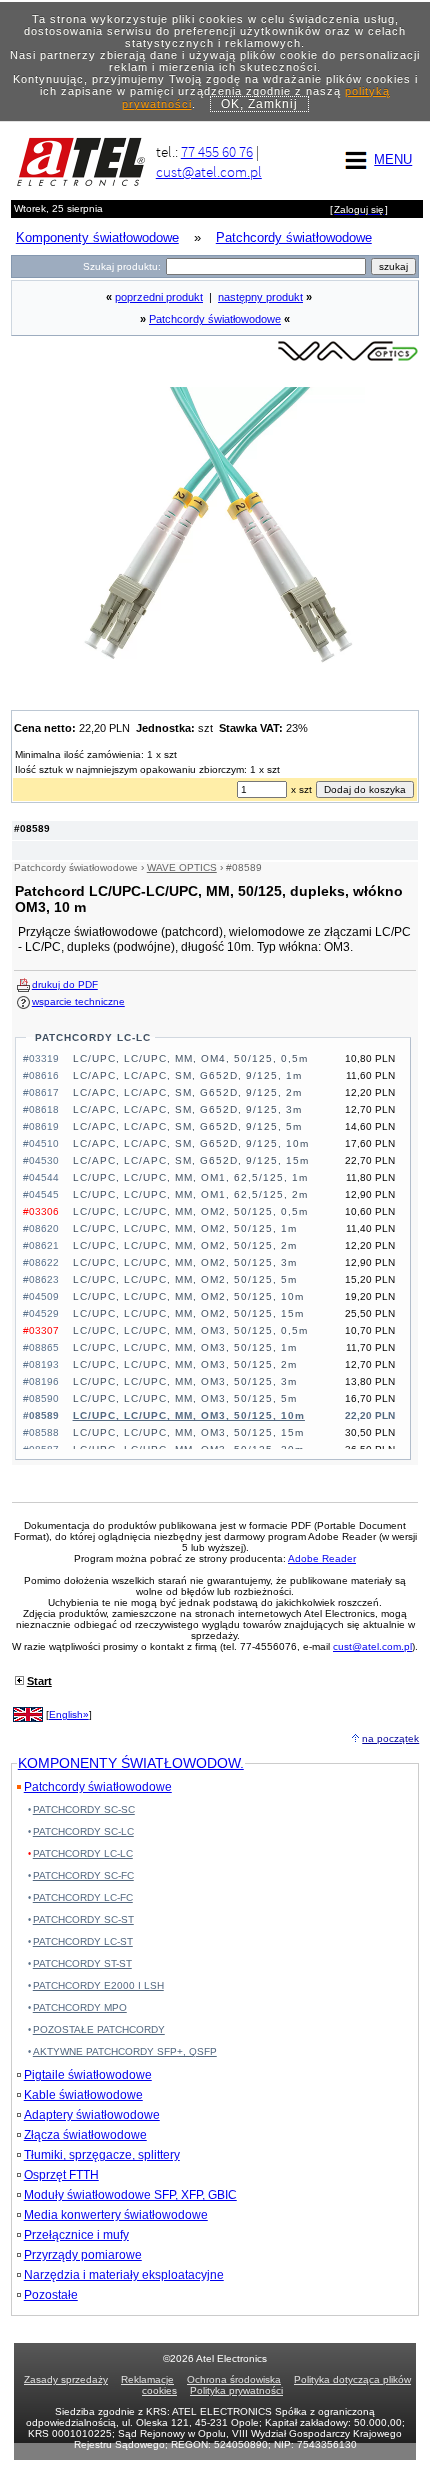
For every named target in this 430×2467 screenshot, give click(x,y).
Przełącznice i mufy (76, 2235)
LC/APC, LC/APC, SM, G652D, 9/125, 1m (187, 1075)
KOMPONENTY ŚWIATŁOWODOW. (131, 1763)
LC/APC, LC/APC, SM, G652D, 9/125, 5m (187, 1126)
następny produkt (260, 297)
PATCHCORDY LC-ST (83, 1941)
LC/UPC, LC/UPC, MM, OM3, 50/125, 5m (185, 1398)
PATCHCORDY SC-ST (83, 1919)
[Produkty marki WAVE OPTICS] (348, 359)
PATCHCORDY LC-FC (83, 1897)
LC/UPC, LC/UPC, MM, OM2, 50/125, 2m (185, 1245)
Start (39, 1681)
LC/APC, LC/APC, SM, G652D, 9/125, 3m (187, 1109)
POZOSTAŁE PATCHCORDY (99, 2029)
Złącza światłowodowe (85, 2135)
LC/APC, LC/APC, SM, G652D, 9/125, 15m (191, 1160)
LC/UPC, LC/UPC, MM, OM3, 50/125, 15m (188, 1432)
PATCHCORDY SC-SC (84, 1809)
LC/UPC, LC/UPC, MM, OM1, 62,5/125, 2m (190, 1194)
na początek (390, 1738)
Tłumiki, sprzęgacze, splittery (102, 2155)
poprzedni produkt (159, 297)
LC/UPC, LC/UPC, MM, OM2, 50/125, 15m (188, 1313)
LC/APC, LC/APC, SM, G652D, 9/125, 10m (191, 1143)
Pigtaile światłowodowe (88, 2075)
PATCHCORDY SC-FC (83, 1875)
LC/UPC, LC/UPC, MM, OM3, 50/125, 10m (189, 1415)
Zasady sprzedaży (66, 2379)
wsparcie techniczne (78, 1001)
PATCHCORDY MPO (80, 2007)
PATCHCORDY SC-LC (83, 1831)
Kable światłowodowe (83, 2095)
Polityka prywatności (236, 2390)
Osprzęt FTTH (61, 2175)
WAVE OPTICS (182, 867)
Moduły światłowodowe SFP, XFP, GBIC (130, 2195)
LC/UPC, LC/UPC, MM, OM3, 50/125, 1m (185, 1347)
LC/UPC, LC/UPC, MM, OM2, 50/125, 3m (185, 1262)
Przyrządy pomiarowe (83, 2255)
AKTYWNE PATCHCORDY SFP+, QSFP (125, 2051)
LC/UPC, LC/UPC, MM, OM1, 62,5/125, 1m (190, 1177)
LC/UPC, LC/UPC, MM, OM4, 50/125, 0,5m (190, 1058)
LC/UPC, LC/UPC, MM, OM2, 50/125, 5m (185, 1279)
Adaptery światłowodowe (92, 2115)
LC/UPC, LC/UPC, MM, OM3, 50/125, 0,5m (190, 1330)
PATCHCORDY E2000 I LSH (98, 1985)
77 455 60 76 (217, 151)
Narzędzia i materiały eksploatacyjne (124, 2275)
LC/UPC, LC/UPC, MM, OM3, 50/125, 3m (185, 1381)
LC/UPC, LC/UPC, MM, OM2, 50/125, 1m (185, 1228)
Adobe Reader (322, 1558)
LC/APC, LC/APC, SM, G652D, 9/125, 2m (187, 1092)
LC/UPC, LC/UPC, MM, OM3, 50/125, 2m (185, 1364)
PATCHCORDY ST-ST (82, 1963)
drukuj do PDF (65, 984)
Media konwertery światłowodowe (116, 2215)
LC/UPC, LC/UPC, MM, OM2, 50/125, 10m (188, 1296)
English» (69, 1714)
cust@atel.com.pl (209, 171)
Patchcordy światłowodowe (215, 319)
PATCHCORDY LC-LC (93, 1037)
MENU (393, 159)
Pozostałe (51, 2295)
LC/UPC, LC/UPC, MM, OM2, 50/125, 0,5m (190, 1211)
